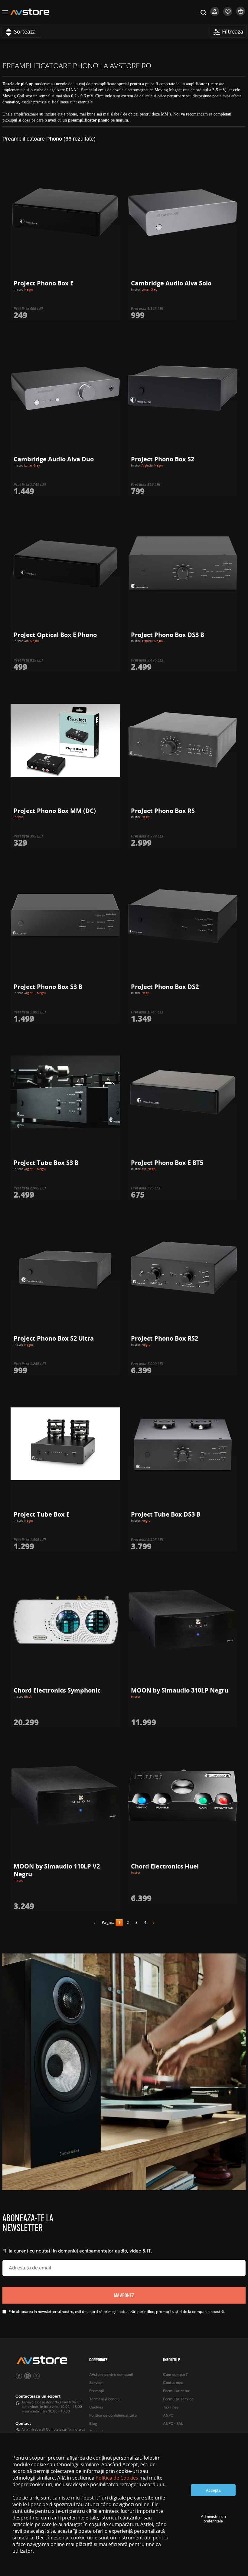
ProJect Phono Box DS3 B (168, 635)
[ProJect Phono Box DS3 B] (183, 564)
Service (96, 2383)
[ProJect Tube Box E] (65, 1444)
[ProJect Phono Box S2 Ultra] (65, 1268)
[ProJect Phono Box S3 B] (65, 916)
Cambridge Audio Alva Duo (54, 459)
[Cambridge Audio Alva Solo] (183, 213)
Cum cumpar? (175, 2375)
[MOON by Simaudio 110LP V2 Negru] (65, 1796)
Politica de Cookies (117, 2478)
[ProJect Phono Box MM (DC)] (65, 740)
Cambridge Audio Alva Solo (171, 283)
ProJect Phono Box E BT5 (167, 1163)
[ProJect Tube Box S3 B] (65, 1092)
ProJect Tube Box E (42, 1514)
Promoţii (96, 2391)
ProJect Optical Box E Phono (55, 635)
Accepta (213, 2490)
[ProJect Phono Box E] (65, 213)
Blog (93, 2424)
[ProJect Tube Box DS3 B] (183, 1444)
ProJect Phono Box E (44, 283)
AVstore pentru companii (111, 2375)
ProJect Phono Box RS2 (165, 1338)
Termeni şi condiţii (105, 2399)
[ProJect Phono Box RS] (183, 740)
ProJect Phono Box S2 (163, 459)
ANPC (168, 2416)
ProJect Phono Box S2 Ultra (54, 1338)
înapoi (96, 1924)
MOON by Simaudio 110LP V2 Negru (57, 1870)
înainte (152, 1924)
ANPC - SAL (173, 2424)
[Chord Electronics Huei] (183, 1796)
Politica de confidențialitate (113, 2416)
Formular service (178, 2399)
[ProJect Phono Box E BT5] (183, 1092)
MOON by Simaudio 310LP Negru (180, 1690)
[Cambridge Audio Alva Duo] (65, 389)
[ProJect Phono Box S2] (183, 389)
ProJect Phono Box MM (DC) (55, 811)
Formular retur (176, 2391)
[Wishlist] (228, 15)
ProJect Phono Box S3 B (48, 987)
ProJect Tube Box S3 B (46, 1163)
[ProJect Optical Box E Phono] (65, 564)
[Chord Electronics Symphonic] (65, 1620)
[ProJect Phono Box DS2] (183, 916)
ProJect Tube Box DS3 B (166, 1514)
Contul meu (173, 2383)
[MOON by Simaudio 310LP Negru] (183, 1620)
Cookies (96, 2407)
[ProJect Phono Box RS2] (183, 1268)
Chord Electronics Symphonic (57, 1690)
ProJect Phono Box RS (163, 811)
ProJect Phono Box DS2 (165, 987)
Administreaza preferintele (213, 2519)
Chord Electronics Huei (165, 1866)
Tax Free (171, 2407)
